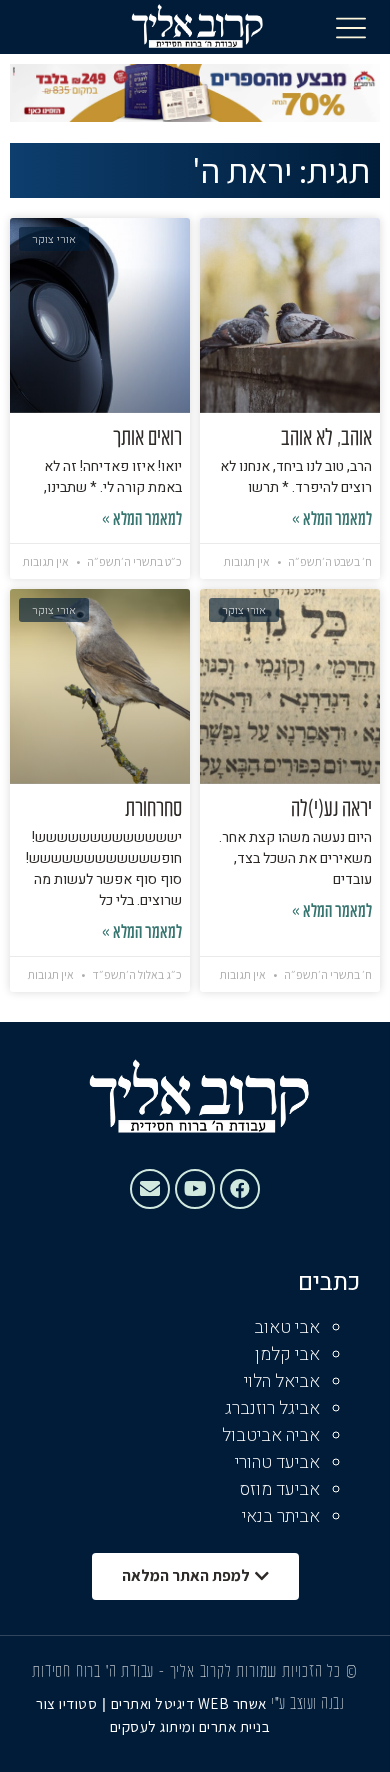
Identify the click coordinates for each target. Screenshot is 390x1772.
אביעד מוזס (280, 1489)
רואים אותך (147, 439)
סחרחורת (153, 810)
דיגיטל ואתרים (154, 1703)
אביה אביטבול (271, 1435)
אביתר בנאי (281, 1516)
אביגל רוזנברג (272, 1408)
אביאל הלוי (282, 1381)
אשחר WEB (232, 1703)
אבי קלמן (287, 1354)
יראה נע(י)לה (331, 810)
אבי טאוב (287, 1327)
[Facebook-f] (240, 1189)
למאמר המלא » (332, 520)
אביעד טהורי (277, 1462)
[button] (351, 27)
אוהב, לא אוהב (326, 439)
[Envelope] (150, 1189)
